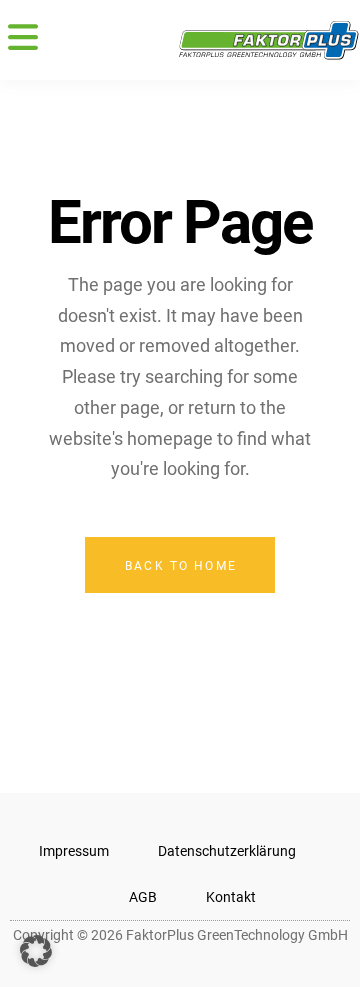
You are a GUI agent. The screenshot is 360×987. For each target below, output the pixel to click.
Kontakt (231, 897)
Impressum (74, 851)
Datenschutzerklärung (227, 851)
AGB (143, 897)
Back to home (181, 566)
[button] (22, 40)
